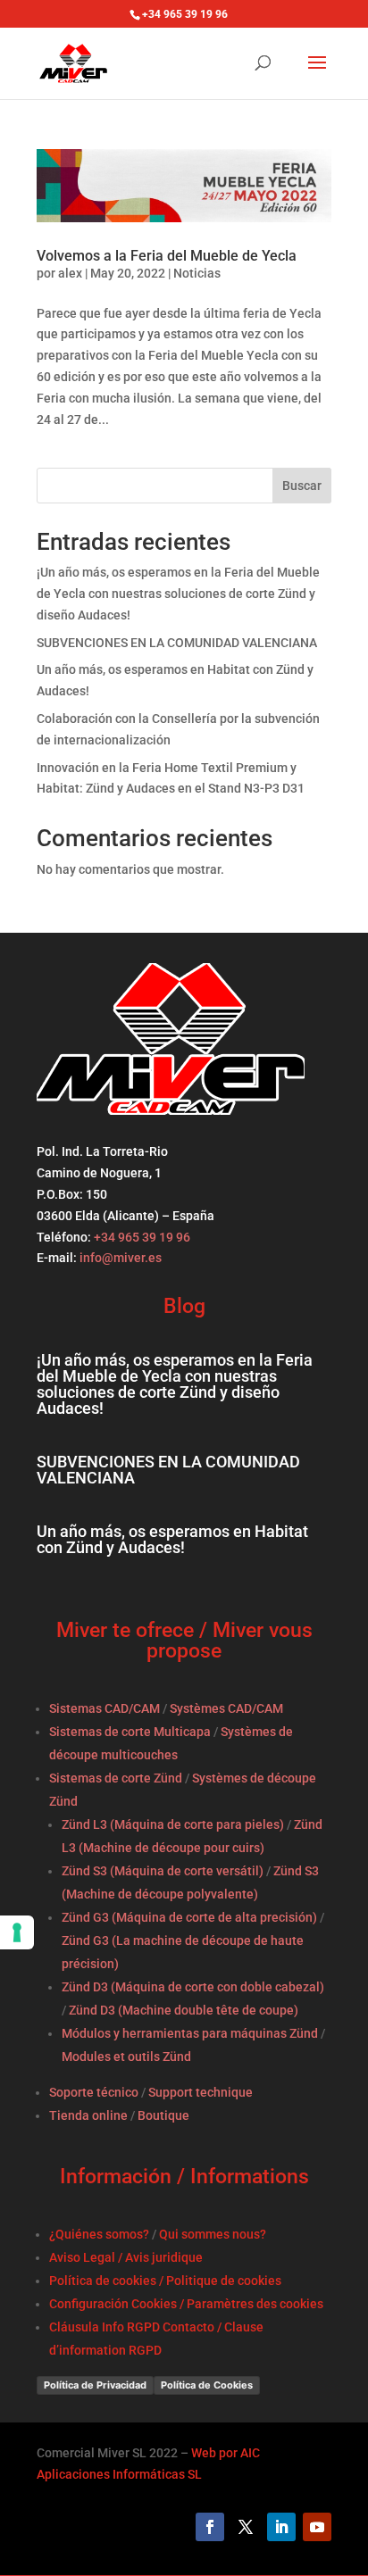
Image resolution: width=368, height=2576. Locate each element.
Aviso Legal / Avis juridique (126, 2257)
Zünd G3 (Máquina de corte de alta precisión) (189, 1917)
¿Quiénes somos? (99, 2234)
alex (70, 273)
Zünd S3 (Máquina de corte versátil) (163, 1871)
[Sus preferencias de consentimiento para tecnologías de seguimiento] (17, 1932)
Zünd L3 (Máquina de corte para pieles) (173, 1824)
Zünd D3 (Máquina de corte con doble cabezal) (193, 1987)
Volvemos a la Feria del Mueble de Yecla (167, 256)
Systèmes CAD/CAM (226, 1708)
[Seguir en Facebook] (210, 2527)
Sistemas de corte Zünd (116, 1778)
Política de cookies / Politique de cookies (165, 2281)
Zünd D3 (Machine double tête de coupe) (184, 2010)
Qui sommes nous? (213, 2234)
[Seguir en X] (246, 2527)
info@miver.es (121, 1258)
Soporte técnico (94, 2092)
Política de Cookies (207, 2385)
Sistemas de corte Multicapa (130, 1732)
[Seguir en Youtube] (317, 2527)
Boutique (163, 2115)
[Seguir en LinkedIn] (281, 2527)
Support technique (201, 2092)
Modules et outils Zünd (126, 2057)
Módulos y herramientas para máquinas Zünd (190, 2033)
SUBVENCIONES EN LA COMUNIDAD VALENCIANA (177, 643)
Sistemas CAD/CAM (105, 1708)
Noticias (197, 273)
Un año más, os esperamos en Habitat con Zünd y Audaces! (172, 1539)
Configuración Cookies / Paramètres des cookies (186, 2304)
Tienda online (88, 2115)
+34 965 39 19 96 (141, 1237)
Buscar (302, 486)
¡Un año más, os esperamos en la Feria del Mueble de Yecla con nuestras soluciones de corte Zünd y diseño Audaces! (178, 594)
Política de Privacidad (95, 2385)
